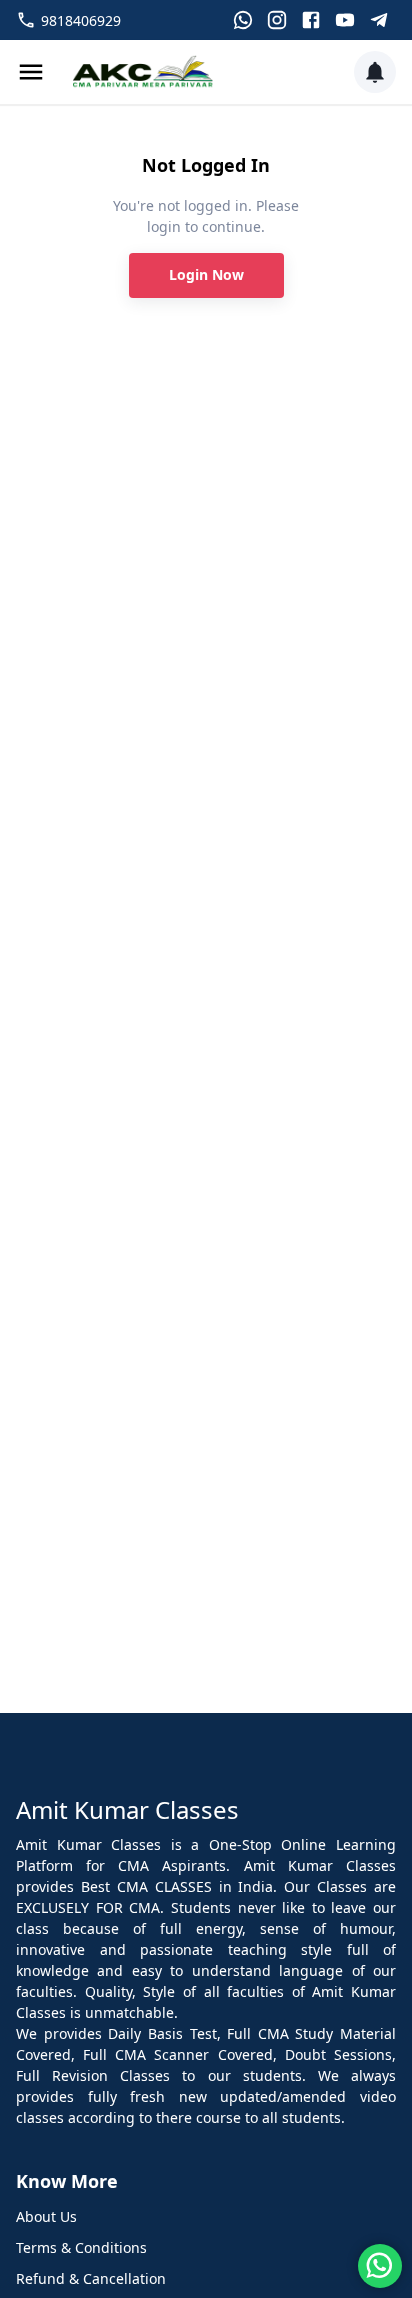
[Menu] (31, 72)
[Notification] (375, 72)
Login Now (206, 274)
